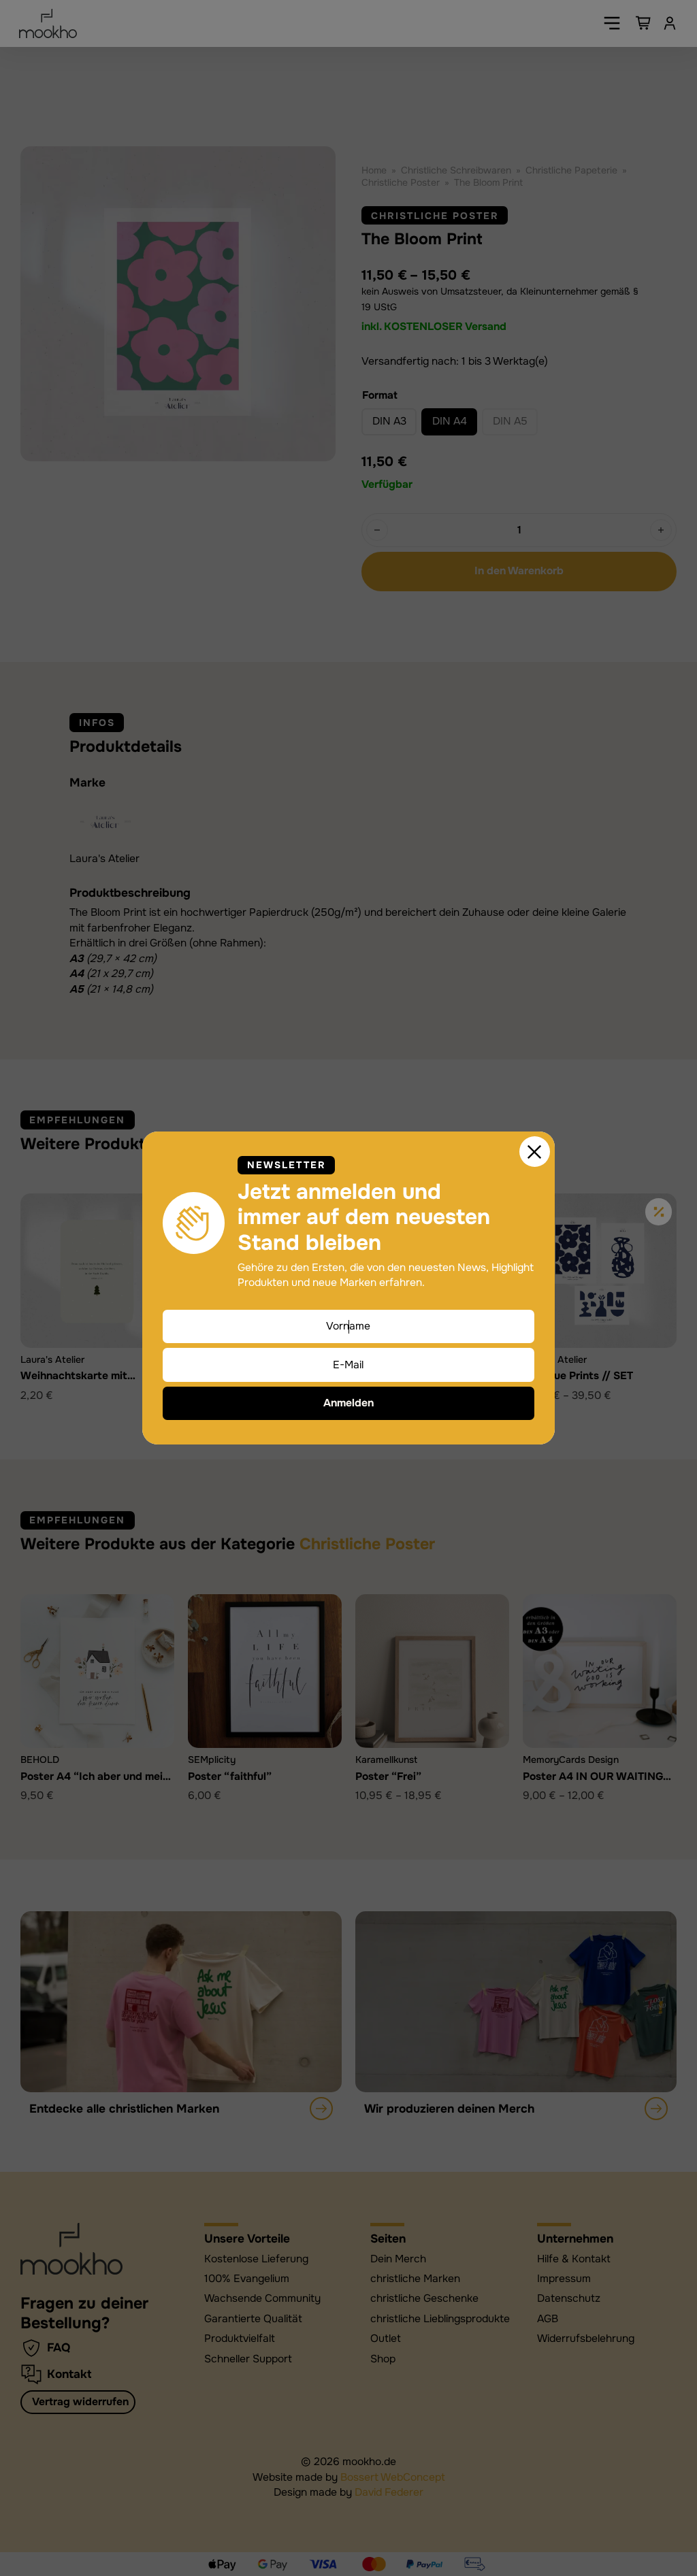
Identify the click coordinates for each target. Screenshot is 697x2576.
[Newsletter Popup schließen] (535, 1152)
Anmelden (348, 1403)
